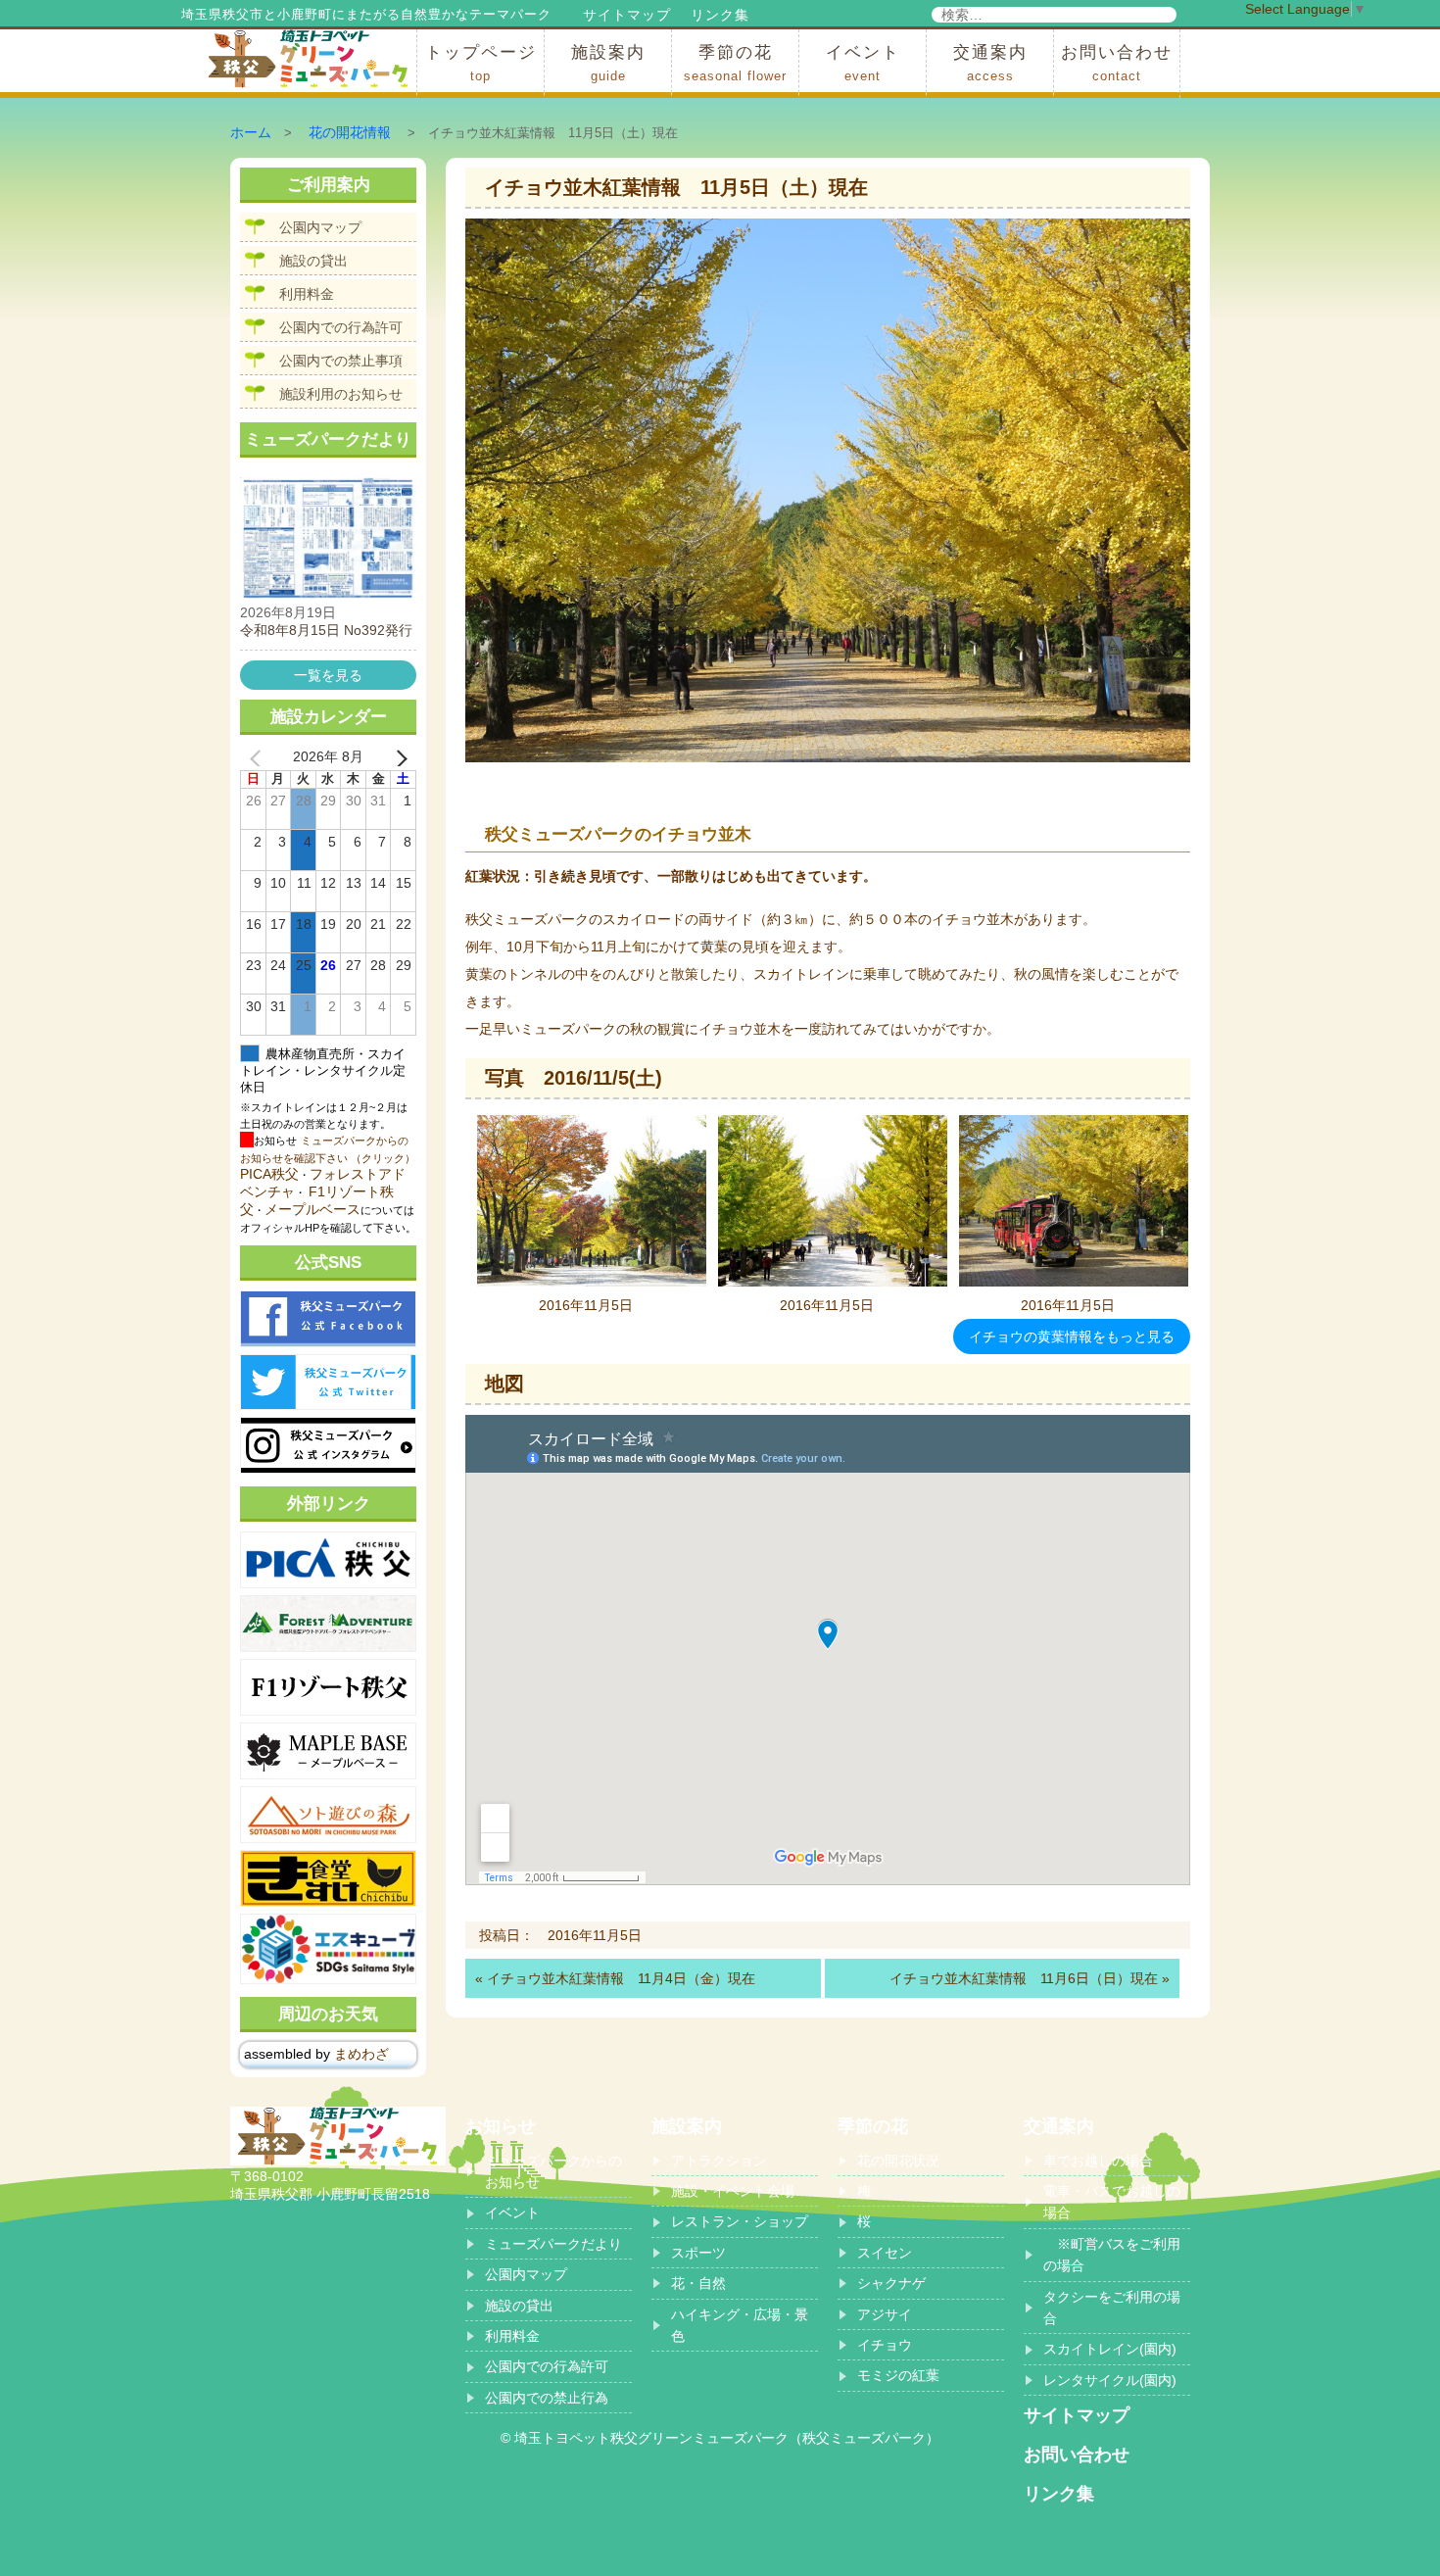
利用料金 (307, 294)
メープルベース (312, 1209)
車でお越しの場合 (1098, 2161)
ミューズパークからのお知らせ (553, 2171)
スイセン (885, 2253)
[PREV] (259, 757)
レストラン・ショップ (740, 2221)
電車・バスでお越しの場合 (1112, 2202)
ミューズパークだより (553, 2244)
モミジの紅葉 (898, 2375)
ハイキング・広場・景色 (740, 2325)
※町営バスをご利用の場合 (1112, 2255)
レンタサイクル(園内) (1110, 2380)
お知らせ (501, 2126)
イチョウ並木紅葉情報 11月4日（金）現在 (621, 1978)
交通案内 (990, 63)
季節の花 (735, 63)
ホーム (251, 132)
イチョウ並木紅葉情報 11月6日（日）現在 (1024, 1978)
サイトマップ (627, 15)
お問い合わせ (1117, 63)
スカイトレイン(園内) (1110, 2349)
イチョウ (885, 2345)
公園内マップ (320, 227)
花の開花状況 (898, 2161)
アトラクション (719, 2161)
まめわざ (361, 2054)
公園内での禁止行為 (547, 2398)
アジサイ (885, 2314)
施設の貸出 (313, 261)
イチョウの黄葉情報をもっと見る (1072, 1337)
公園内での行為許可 (341, 327)
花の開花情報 (350, 132)
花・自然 (698, 2283)
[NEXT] (398, 757)
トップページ (481, 63)
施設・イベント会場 (733, 2191)
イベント (863, 63)
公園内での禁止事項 (341, 361)
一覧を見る (328, 675)
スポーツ (698, 2253)
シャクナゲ (891, 2283)
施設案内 (608, 63)
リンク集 (720, 15)
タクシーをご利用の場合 (1112, 2308)
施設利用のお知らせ (341, 394)
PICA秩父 (269, 1174)
